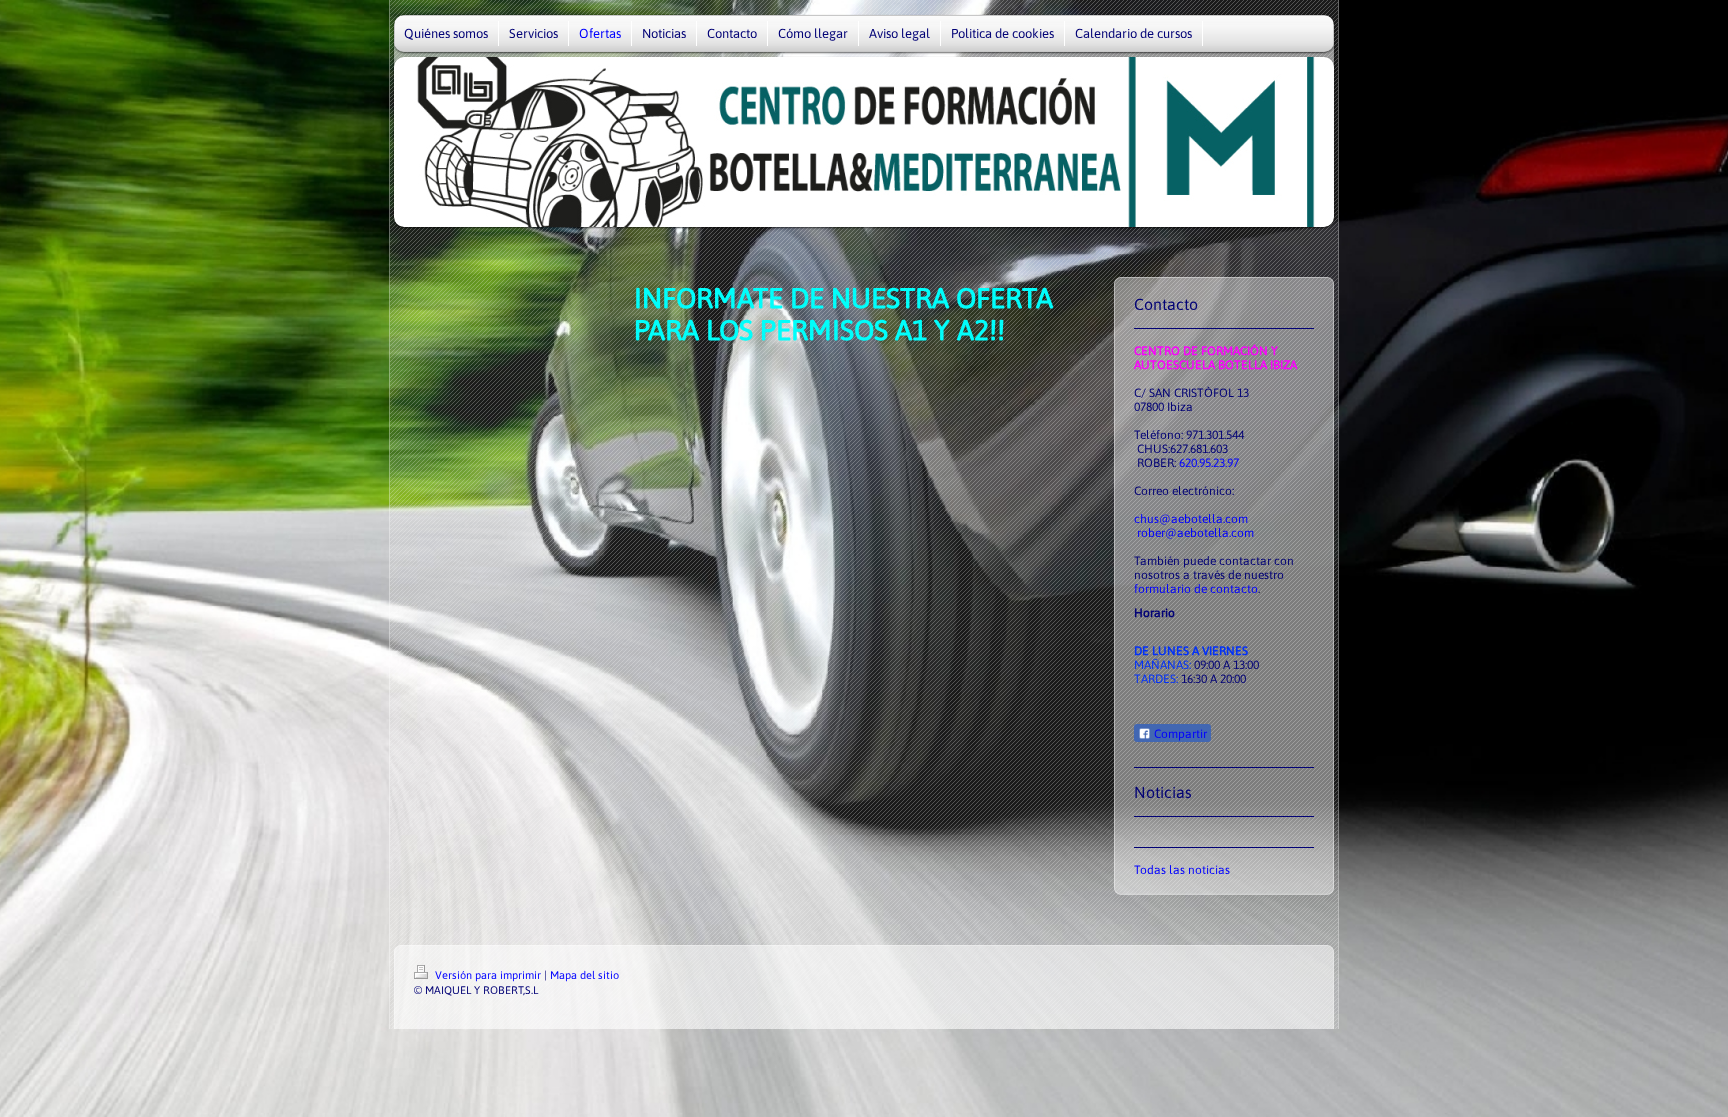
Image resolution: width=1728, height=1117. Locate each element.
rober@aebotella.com (1195, 533)
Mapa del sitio (584, 975)
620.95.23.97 (1209, 463)
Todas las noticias (1182, 870)
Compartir (1179, 734)
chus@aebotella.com (1191, 519)
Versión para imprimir (488, 975)
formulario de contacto (1196, 589)
